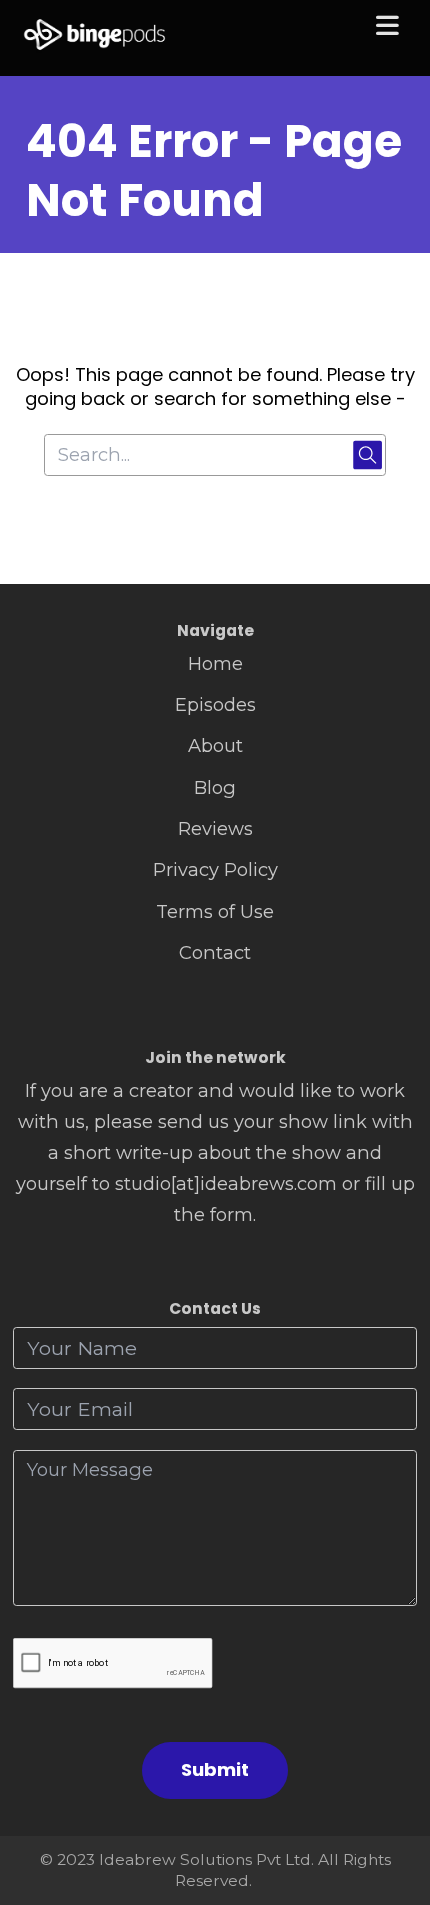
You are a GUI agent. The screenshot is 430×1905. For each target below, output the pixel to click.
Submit (215, 1769)
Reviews (215, 828)
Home (215, 663)
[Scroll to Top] (391, 1800)
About (215, 745)
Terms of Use (215, 911)
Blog (215, 787)
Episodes (215, 704)
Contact (215, 952)
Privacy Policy (215, 869)
